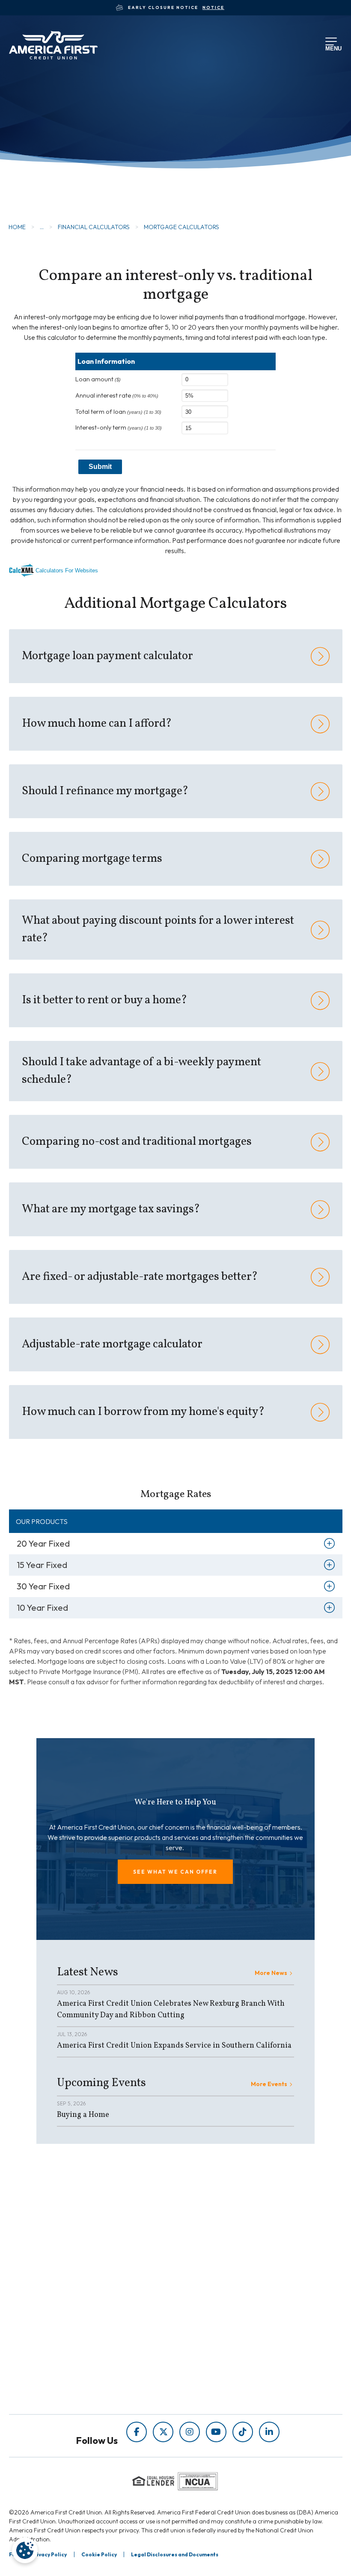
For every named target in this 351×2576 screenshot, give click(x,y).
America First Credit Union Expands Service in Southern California (174, 2046)
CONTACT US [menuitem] (81, 2386)
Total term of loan (118, 412)
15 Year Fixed (42, 1565)
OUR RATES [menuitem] (79, 2338)
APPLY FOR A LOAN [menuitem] (91, 2350)
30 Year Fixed (43, 1586)
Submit (100, 467)
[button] (175, 1872)
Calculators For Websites (67, 570)
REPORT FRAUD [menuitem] (201, 2283)
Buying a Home (83, 2115)
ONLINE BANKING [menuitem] (89, 2374)
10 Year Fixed (42, 1608)
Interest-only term (119, 427)
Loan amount (98, 379)
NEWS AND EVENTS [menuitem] (207, 2259)
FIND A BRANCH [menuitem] (86, 2362)
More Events (269, 2084)
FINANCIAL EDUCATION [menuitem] (214, 2235)
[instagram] (190, 2432)
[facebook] (137, 2432)
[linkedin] (269, 2432)
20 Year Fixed (43, 1543)
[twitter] (163, 2432)
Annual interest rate (117, 395)
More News (271, 1973)
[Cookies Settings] (25, 2550)
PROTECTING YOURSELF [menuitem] (216, 2247)
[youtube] (216, 2432)
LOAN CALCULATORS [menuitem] (210, 2271)
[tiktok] (243, 2432)
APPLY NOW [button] (54, 178)
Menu (332, 47)
